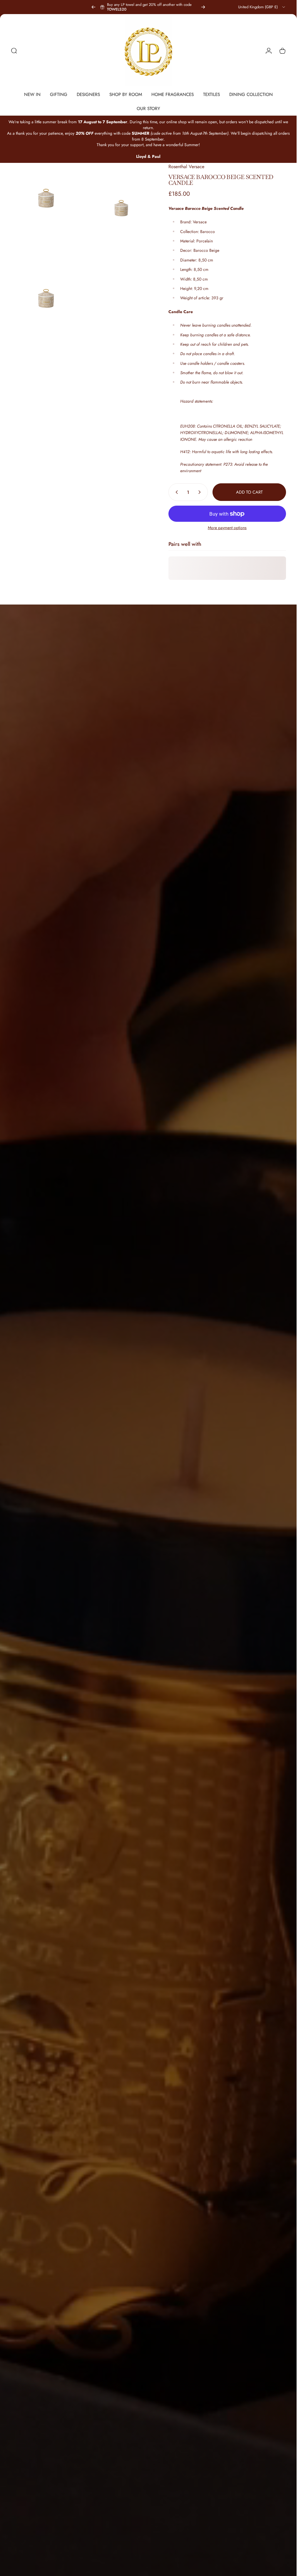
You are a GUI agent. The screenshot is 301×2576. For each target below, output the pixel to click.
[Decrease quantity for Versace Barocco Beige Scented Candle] (175, 492)
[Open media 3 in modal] (46, 274)
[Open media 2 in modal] (122, 198)
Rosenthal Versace (186, 167)
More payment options (227, 528)
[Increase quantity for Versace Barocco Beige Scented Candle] (201, 492)
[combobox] (262, 7)
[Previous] (93, 7)
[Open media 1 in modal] (46, 198)
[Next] (203, 7)
